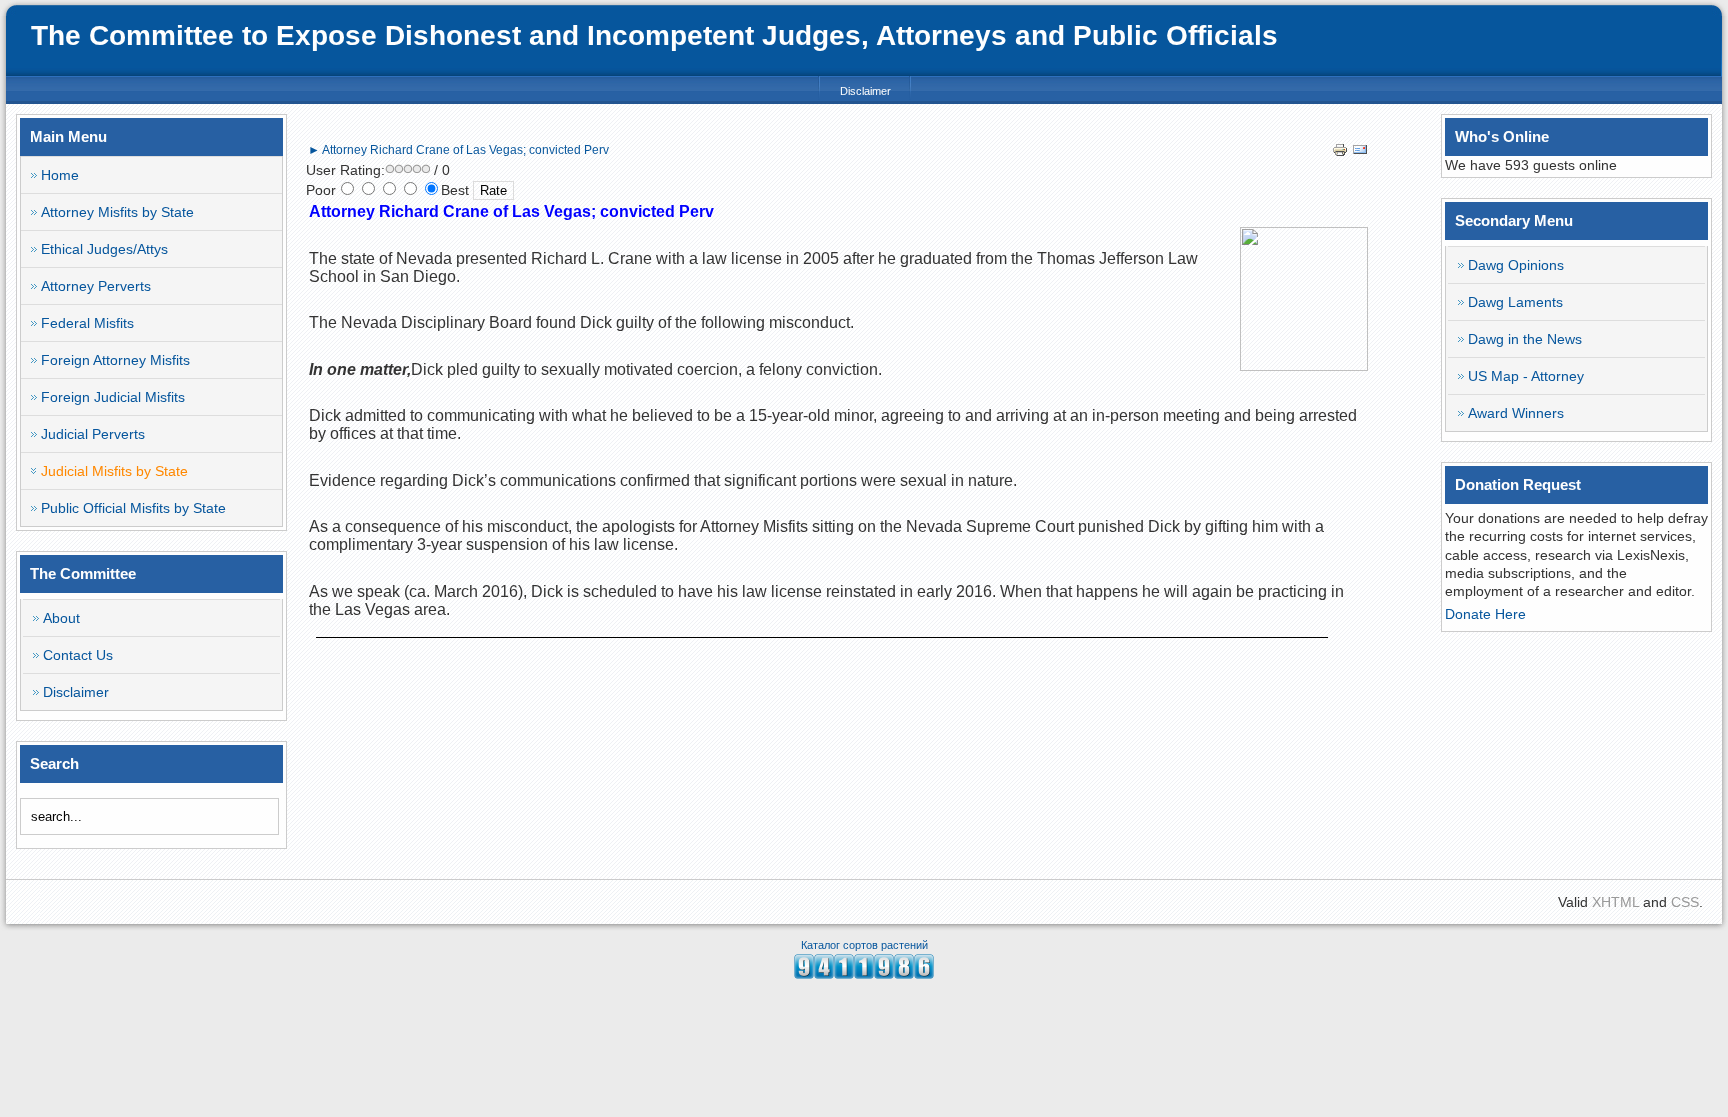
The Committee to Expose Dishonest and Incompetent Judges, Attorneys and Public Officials (654, 35)
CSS (1685, 902)
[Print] (1340, 153)
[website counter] (864, 974)
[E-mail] (1360, 153)
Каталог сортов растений (864, 945)
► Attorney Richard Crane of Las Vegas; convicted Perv (458, 150)
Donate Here (1485, 614)
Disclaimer (865, 91)
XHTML (1615, 902)
